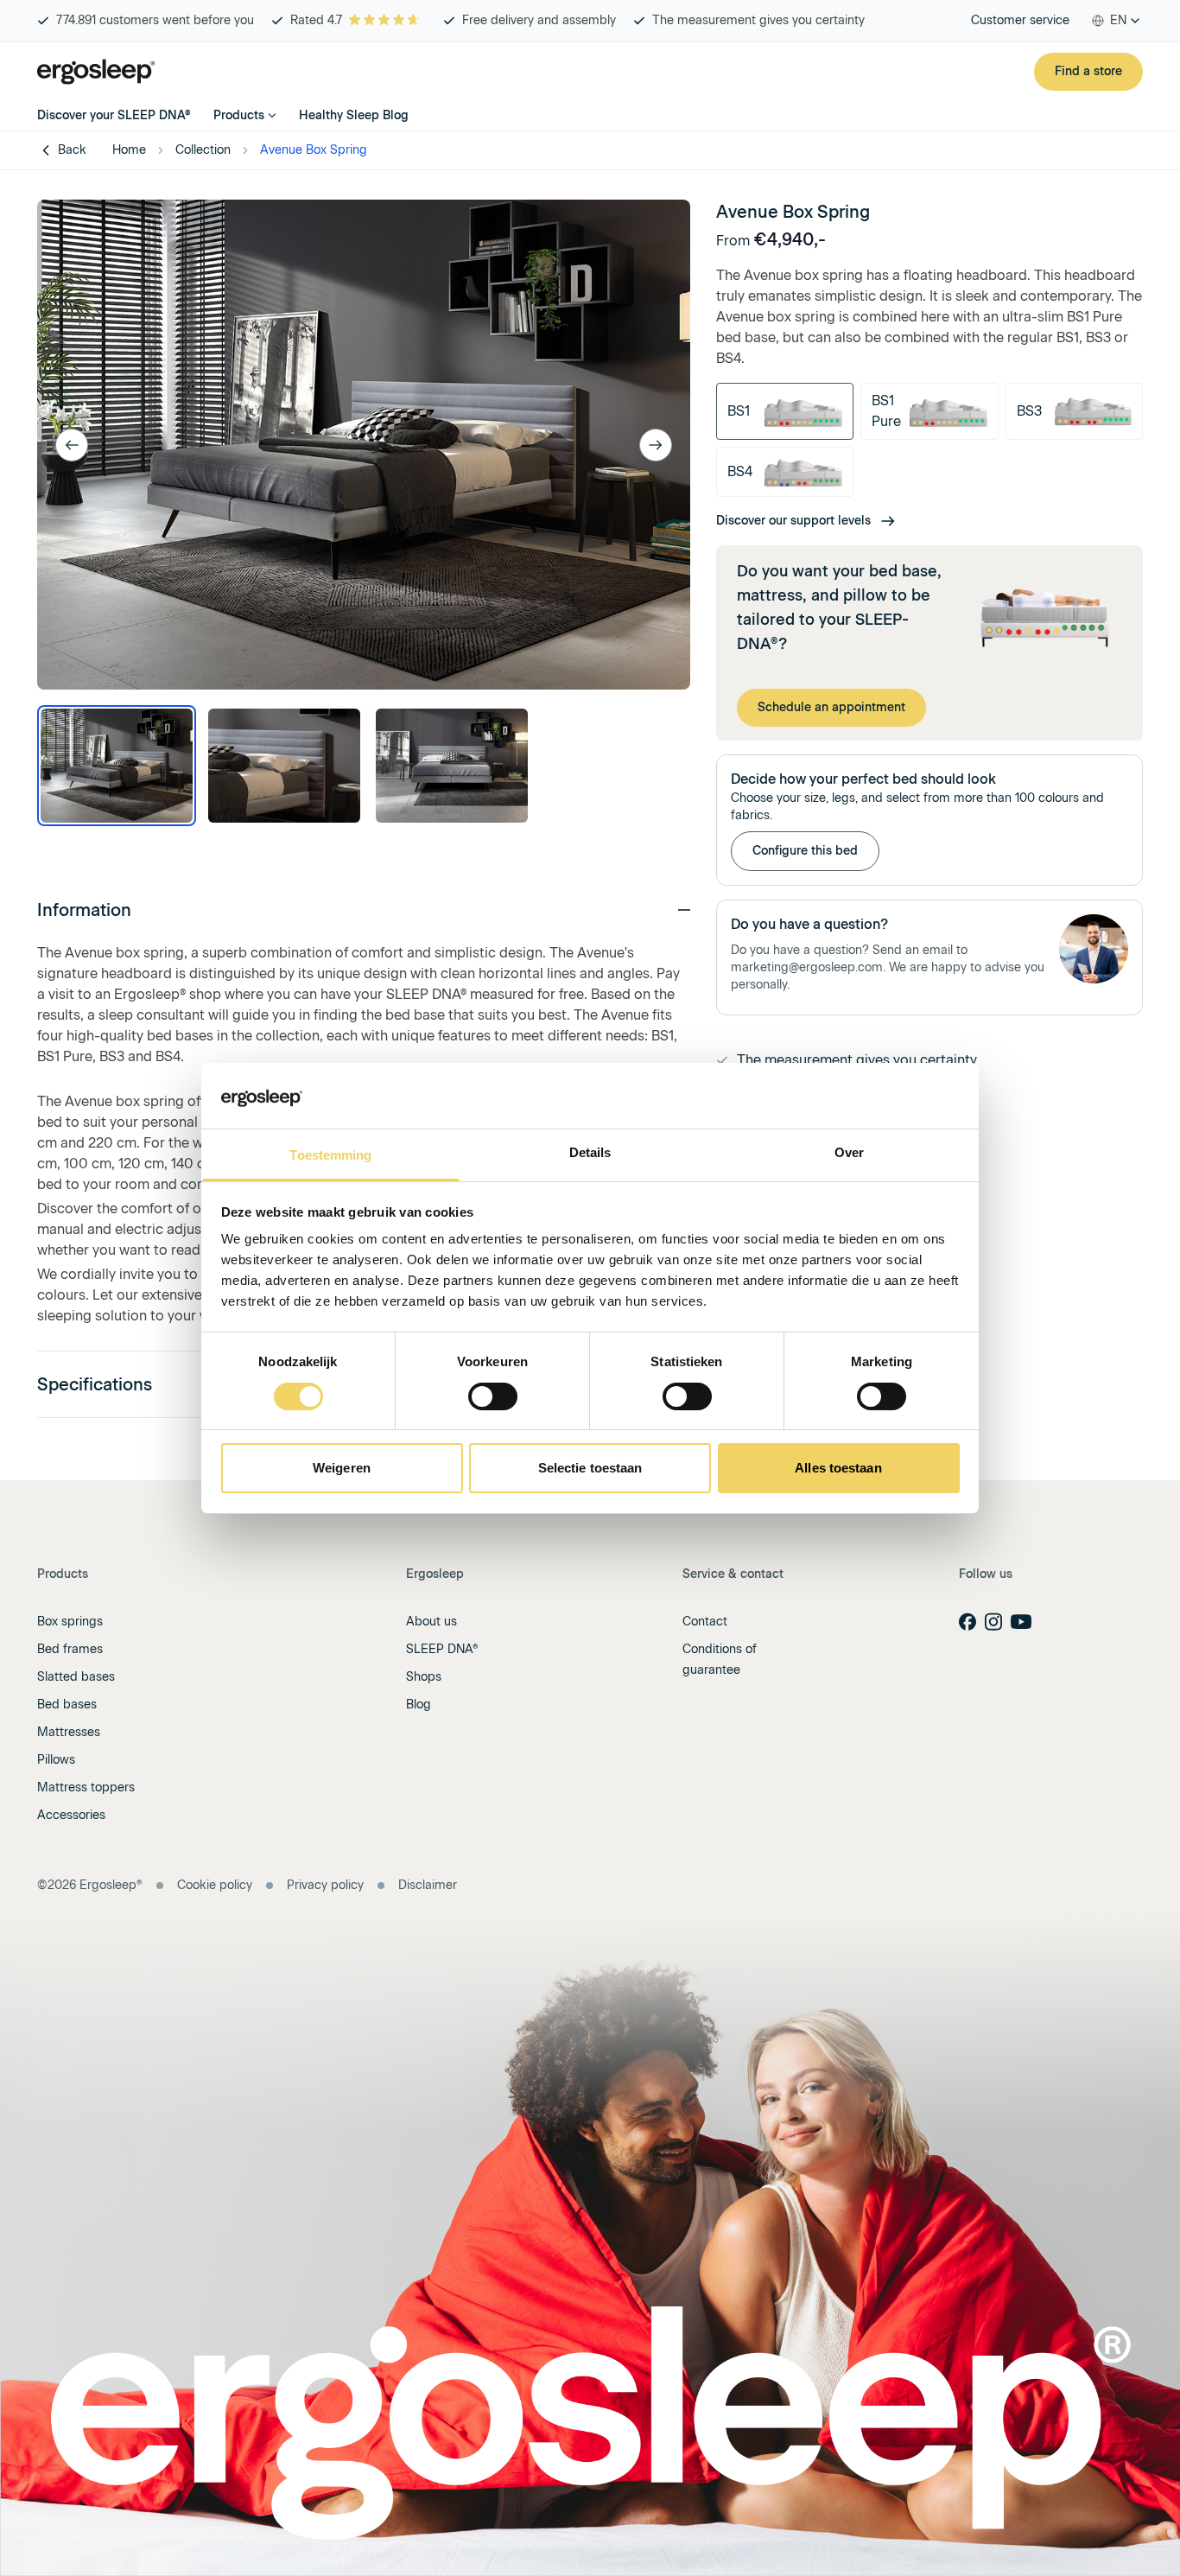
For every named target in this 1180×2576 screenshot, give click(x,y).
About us (431, 1622)
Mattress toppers (86, 1787)
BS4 (740, 471)
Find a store (1088, 71)
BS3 (1029, 411)
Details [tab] (590, 1152)
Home (129, 150)
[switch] (493, 1396)
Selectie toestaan (590, 1468)
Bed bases (67, 1705)
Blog (419, 1705)
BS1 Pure (886, 411)
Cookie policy (215, 1885)
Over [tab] (849, 1152)
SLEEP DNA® (442, 1649)
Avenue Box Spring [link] (314, 150)
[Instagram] (993, 1622)
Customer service (1020, 20)
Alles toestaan (838, 1468)
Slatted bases (76, 1677)
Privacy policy (325, 1885)
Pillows (56, 1760)
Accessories (71, 1815)
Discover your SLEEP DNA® (114, 115)
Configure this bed (805, 851)
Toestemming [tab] (330, 1155)
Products (239, 115)
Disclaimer (428, 1885)
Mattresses (69, 1732)
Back (72, 150)
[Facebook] (967, 1622)
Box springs (70, 1622)
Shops (424, 1677)
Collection (203, 150)
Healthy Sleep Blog (354, 115)
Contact (705, 1622)
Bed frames (70, 1649)
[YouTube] (1021, 1622)
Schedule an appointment (831, 707)
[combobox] (1117, 21)
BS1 (739, 411)
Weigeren (342, 1468)
